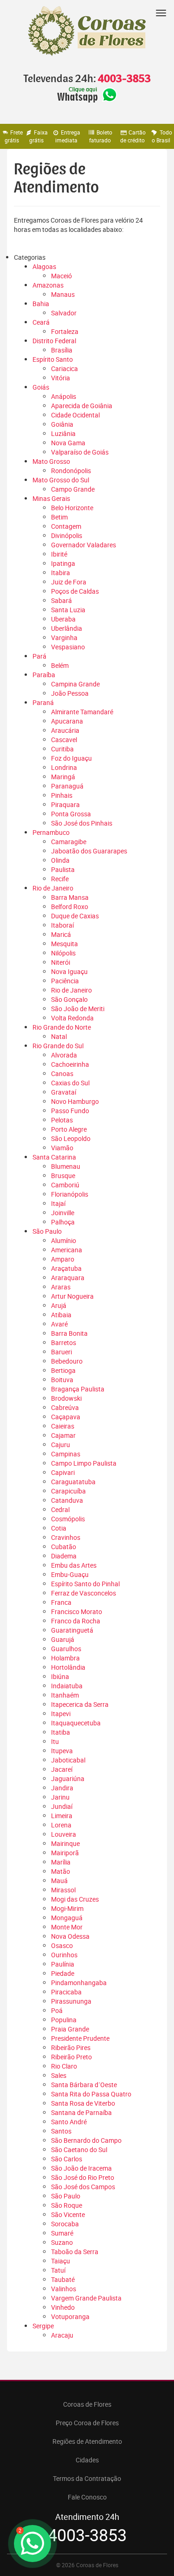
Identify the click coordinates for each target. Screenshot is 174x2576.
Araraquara (68, 1278)
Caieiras (63, 1426)
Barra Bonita (69, 1333)
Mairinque (65, 1843)
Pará (39, 656)
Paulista (63, 869)
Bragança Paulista (78, 1389)
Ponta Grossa (71, 814)
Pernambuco (51, 832)
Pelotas (62, 1120)
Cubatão (64, 1547)
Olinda (60, 860)
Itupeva (62, 1751)
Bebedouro (67, 1361)
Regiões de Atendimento (87, 2441)
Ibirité (59, 554)
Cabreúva (65, 1407)
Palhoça (63, 1222)
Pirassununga (71, 2001)
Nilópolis (63, 953)
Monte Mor (67, 1927)
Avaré (59, 1324)
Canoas (62, 1073)
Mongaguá (67, 1918)
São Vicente (68, 2214)
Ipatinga (63, 563)
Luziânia (63, 433)
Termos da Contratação (87, 2478)
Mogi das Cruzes (75, 1899)
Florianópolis (70, 1194)
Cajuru (61, 1445)
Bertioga (63, 1370)
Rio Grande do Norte (62, 1027)
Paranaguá (67, 786)
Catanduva (67, 1500)
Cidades (87, 2460)
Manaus (63, 294)
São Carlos (67, 2159)
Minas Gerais (51, 498)
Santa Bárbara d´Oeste (84, 2085)
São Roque (67, 2205)
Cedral (60, 1509)
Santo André (69, 2122)
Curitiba (62, 749)
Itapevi (61, 1714)
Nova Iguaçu (69, 971)
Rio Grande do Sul (58, 1046)
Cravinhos (66, 1537)
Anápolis (64, 396)
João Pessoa (70, 693)
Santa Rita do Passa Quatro (91, 2094)
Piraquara (65, 804)
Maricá (61, 934)
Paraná (43, 702)
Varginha (64, 638)
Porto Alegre (69, 1129)
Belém (60, 665)
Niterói (61, 962)
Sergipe (43, 2326)
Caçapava (66, 1417)
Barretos (64, 1342)
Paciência (65, 981)
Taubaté (63, 2279)
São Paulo (47, 1231)
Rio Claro (64, 2066)
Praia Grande (70, 2029)
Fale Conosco (87, 2497)
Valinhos (64, 2289)
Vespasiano (68, 647)
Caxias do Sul (70, 1083)
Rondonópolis (71, 471)
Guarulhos (66, 1649)
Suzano (62, 2242)
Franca (61, 1602)
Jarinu (60, 1797)
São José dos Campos (83, 2187)
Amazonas (48, 285)
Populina (64, 2020)
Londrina (64, 767)
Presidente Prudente (80, 2038)
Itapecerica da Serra (80, 1704)
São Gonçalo (69, 999)
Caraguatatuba (73, 1482)
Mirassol (63, 1890)
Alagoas (44, 266)
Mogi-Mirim (67, 1908)
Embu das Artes (74, 1565)
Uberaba (63, 619)
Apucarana (67, 721)
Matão (61, 1871)
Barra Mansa (70, 897)
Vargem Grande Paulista (86, 2298)
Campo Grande (73, 489)
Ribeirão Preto (71, 2057)
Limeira (62, 1816)
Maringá (63, 777)
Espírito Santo (53, 359)
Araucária (65, 730)
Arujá (59, 1305)
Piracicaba (66, 1992)
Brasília (62, 350)
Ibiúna (60, 1676)
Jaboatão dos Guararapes (89, 851)
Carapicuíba (68, 1491)
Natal (59, 1036)
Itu (55, 1741)
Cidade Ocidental (75, 415)
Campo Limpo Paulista (84, 1463)
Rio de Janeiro (53, 888)
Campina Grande (75, 684)
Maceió (61, 276)
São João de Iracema (81, 2168)
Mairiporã (65, 1853)
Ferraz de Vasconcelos (84, 1593)
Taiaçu (61, 2261)
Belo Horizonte (72, 508)
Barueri (61, 1352)
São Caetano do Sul (79, 2150)
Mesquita (64, 944)
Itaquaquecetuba (76, 1723)
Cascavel (64, 740)
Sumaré (62, 2233)
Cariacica (64, 368)
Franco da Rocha (76, 1621)
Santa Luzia (68, 610)
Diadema (64, 1556)
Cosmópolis (68, 1519)
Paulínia (63, 1964)
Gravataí (64, 1092)
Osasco (62, 1945)
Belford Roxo (70, 907)
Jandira (62, 1788)
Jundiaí (62, 1806)
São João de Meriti (78, 1009)
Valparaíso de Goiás (80, 452)
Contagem (66, 526)
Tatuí (58, 2270)
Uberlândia (67, 628)
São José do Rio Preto (83, 2177)
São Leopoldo (71, 1138)
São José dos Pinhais (82, 823)
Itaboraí (62, 925)
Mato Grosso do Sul (61, 480)
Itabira (61, 573)
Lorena (61, 1825)
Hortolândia (68, 1667)
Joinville (63, 1213)
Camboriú (65, 1185)
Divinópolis (67, 535)
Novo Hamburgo (75, 1101)
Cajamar (63, 1435)
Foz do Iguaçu (71, 758)
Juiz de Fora (69, 582)
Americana (67, 1250)
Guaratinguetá (72, 1630)
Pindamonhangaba (79, 1983)
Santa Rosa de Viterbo (83, 2103)
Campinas (66, 1454)
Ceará (41, 322)
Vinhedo (63, 2307)
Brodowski (66, 1398)
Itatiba (61, 1732)
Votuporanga (70, 2316)
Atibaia (61, 1315)
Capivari (63, 1472)
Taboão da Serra (75, 2252)
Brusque (63, 1176)
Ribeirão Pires (71, 2047)
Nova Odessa (70, 1936)
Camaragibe (69, 842)
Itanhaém (65, 1695)
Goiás (41, 387)
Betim (59, 517)
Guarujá (63, 1639)
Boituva (62, 1380)
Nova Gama (68, 443)
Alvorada (64, 1055)
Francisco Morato (77, 1612)
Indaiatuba (67, 1686)
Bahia (41, 304)
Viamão (62, 1148)
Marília (61, 1862)
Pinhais (62, 795)
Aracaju (62, 2335)
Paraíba (44, 675)
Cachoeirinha (70, 1064)
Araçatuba (66, 1268)
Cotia (59, 1528)
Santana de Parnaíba (81, 2112)
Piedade (63, 1973)
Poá (57, 2010)
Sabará (61, 600)
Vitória (61, 378)
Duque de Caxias (75, 916)
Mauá (59, 1881)
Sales (59, 2075)
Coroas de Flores (87, 2404)
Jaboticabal (68, 1760)
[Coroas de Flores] (87, 31)
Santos (61, 2131)
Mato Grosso (51, 461)
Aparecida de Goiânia (82, 406)
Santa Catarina (54, 1157)
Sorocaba (65, 2224)
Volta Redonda (72, 1018)
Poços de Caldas (75, 591)
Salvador (64, 313)
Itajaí (58, 1203)
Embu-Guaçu (70, 1574)
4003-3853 (124, 79)
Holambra (65, 1658)
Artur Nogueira (72, 1296)
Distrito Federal (54, 341)
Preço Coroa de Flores (87, 2423)
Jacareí (62, 1769)
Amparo (63, 1259)
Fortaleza (65, 331)
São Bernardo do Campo (86, 2140)
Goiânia (62, 424)
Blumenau (66, 1166)
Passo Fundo (70, 1111)
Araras (61, 1287)
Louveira (64, 1834)
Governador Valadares (84, 545)
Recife (60, 879)
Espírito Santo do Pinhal (85, 1584)
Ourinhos (64, 1955)
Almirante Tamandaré (82, 712)
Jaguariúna (68, 1778)
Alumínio (64, 1240)
